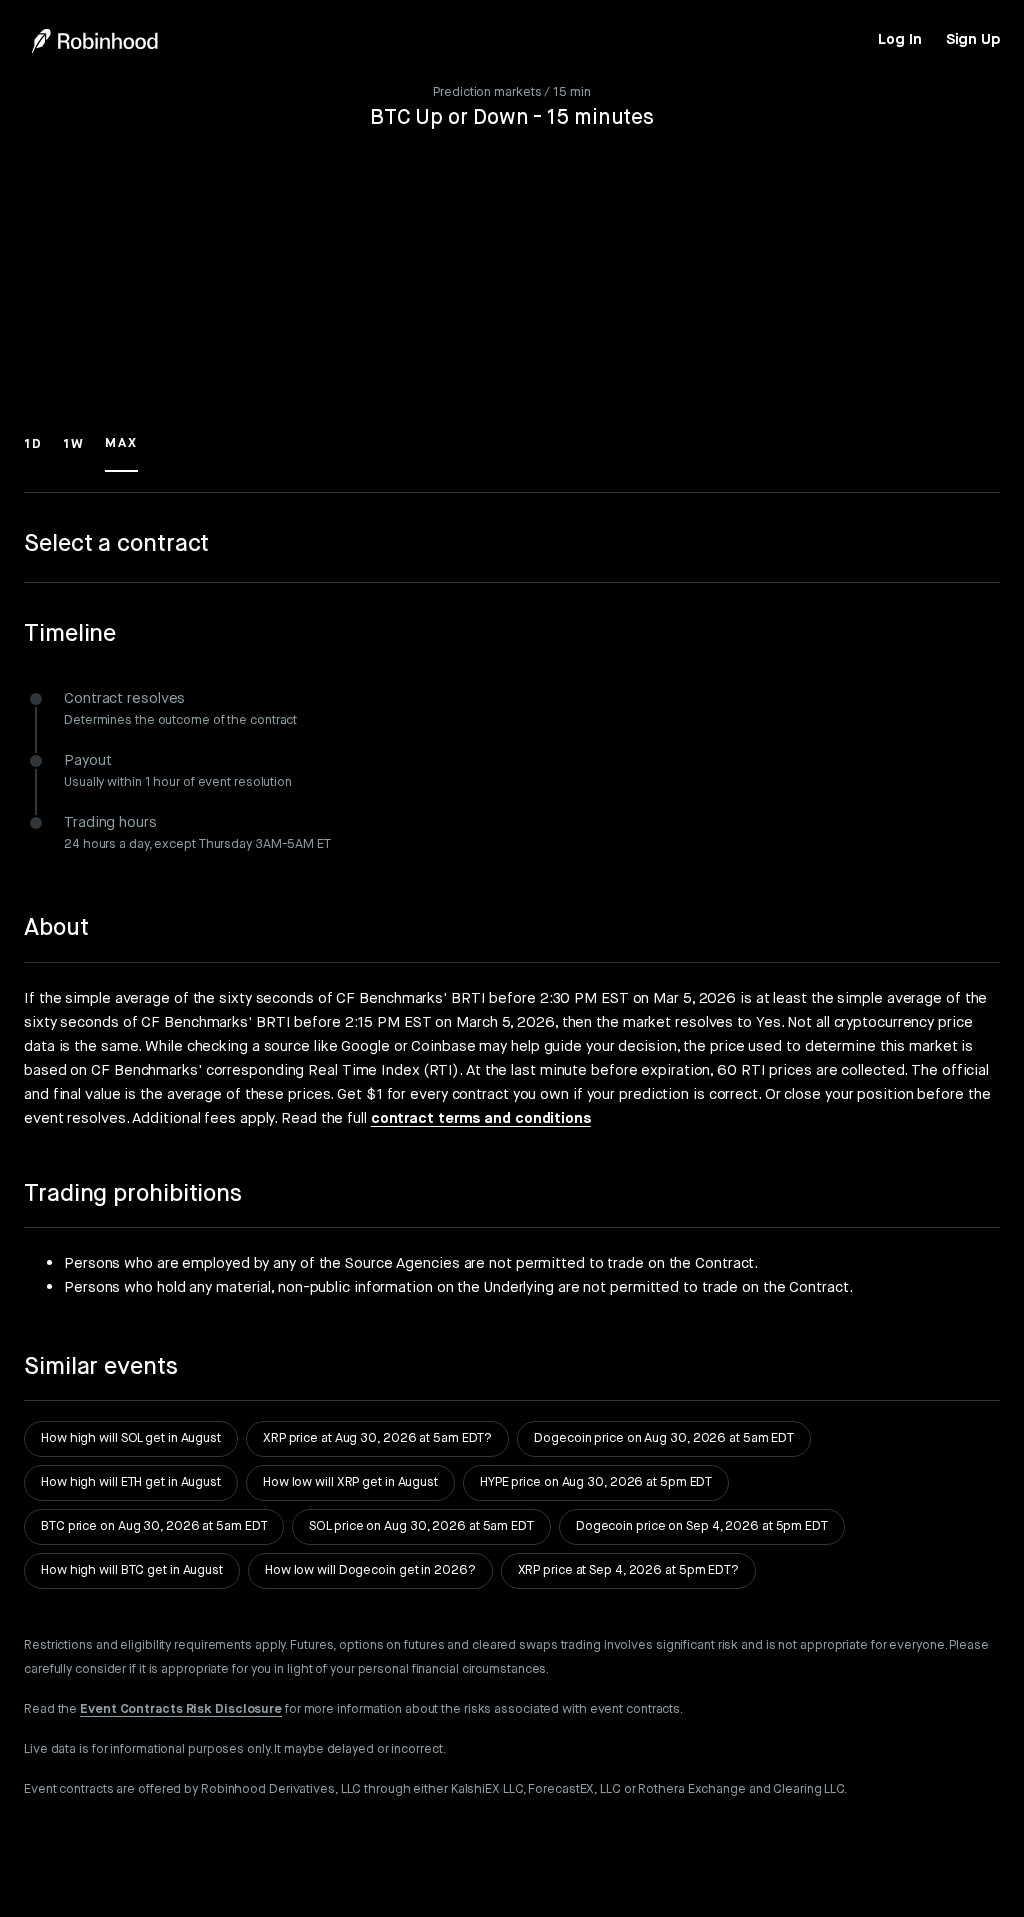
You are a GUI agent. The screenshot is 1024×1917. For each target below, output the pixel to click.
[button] (33, 453)
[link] (899, 40)
